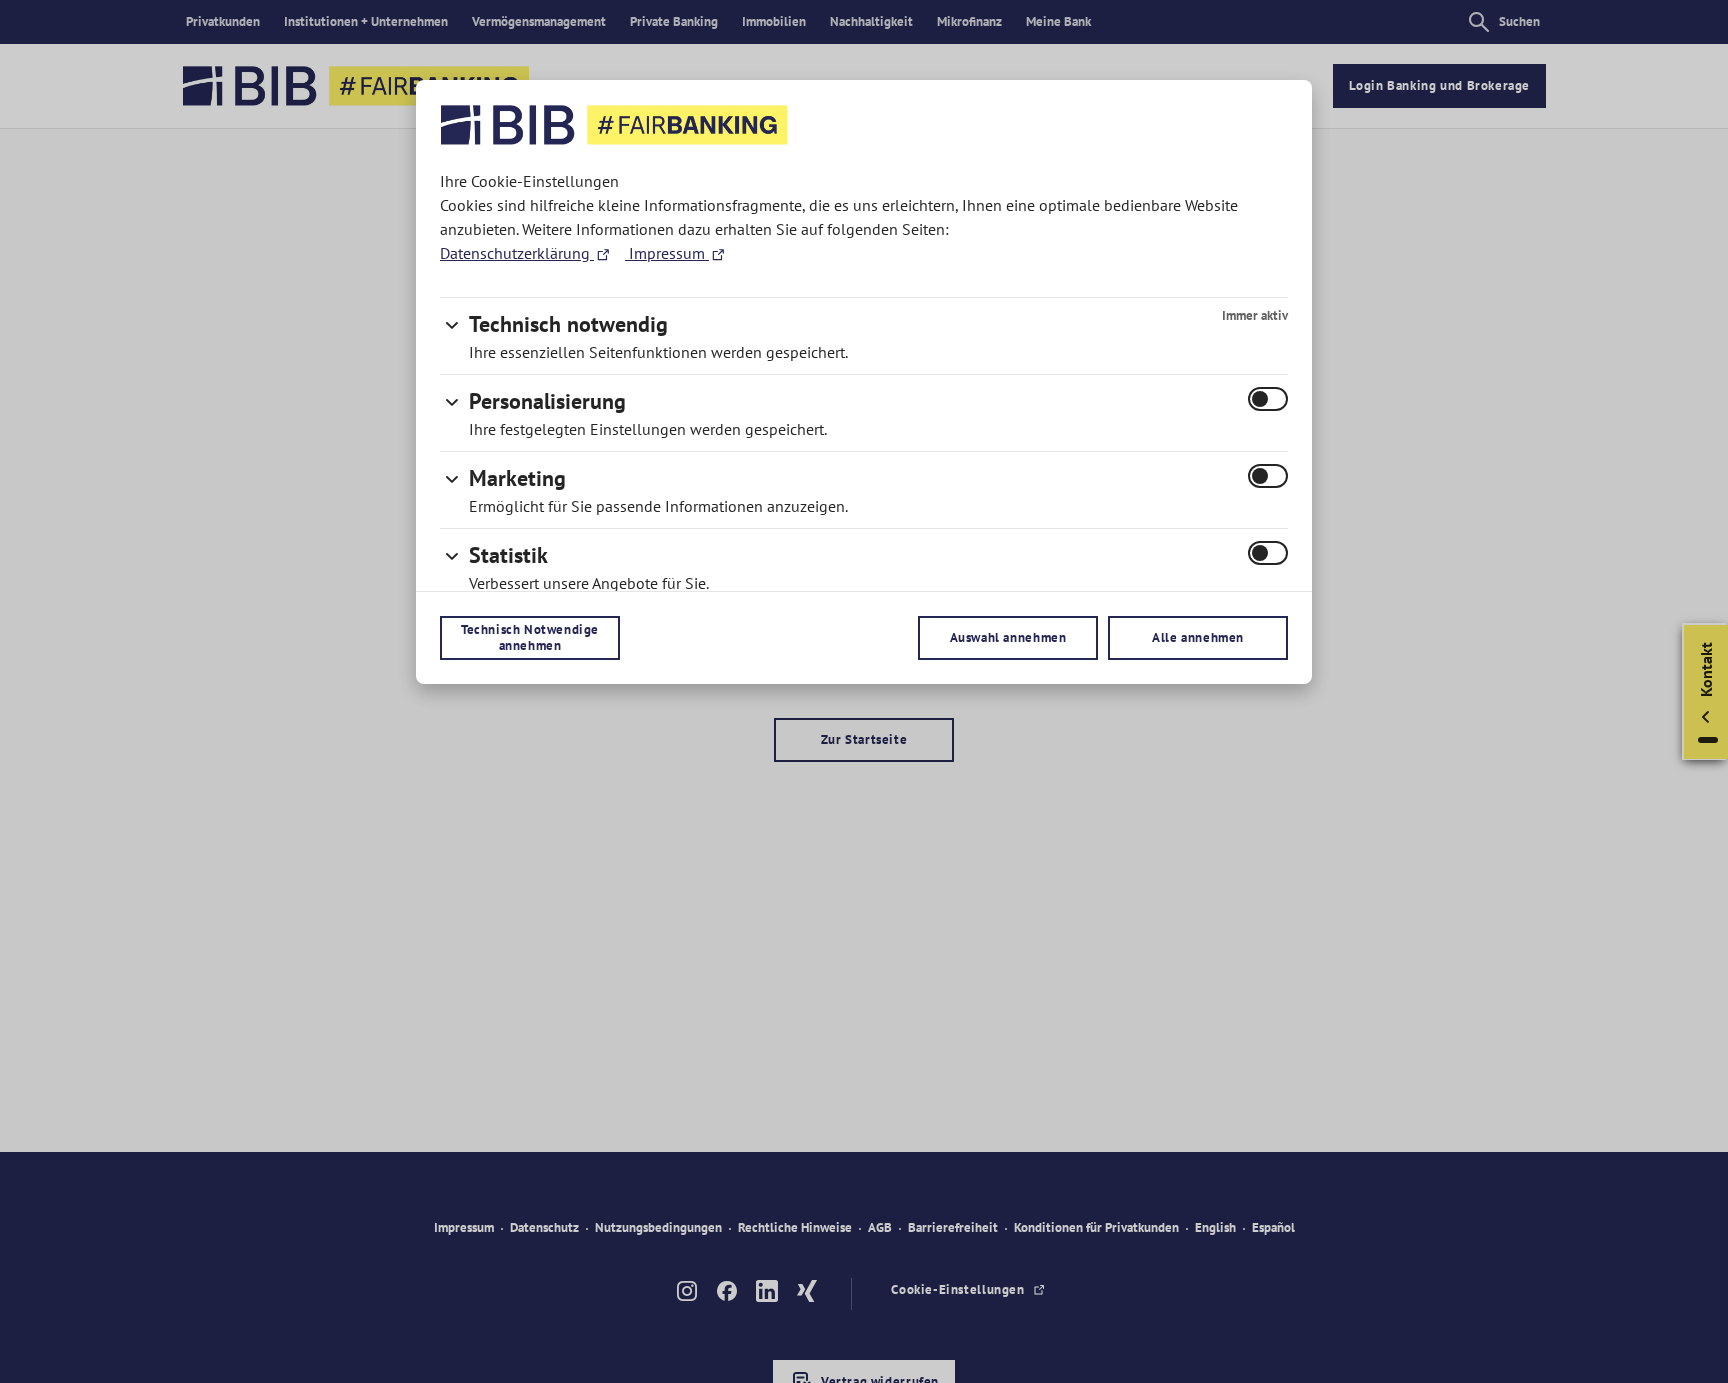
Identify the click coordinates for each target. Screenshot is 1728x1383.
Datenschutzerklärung (517, 253)
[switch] (1268, 399)
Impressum (667, 253)
